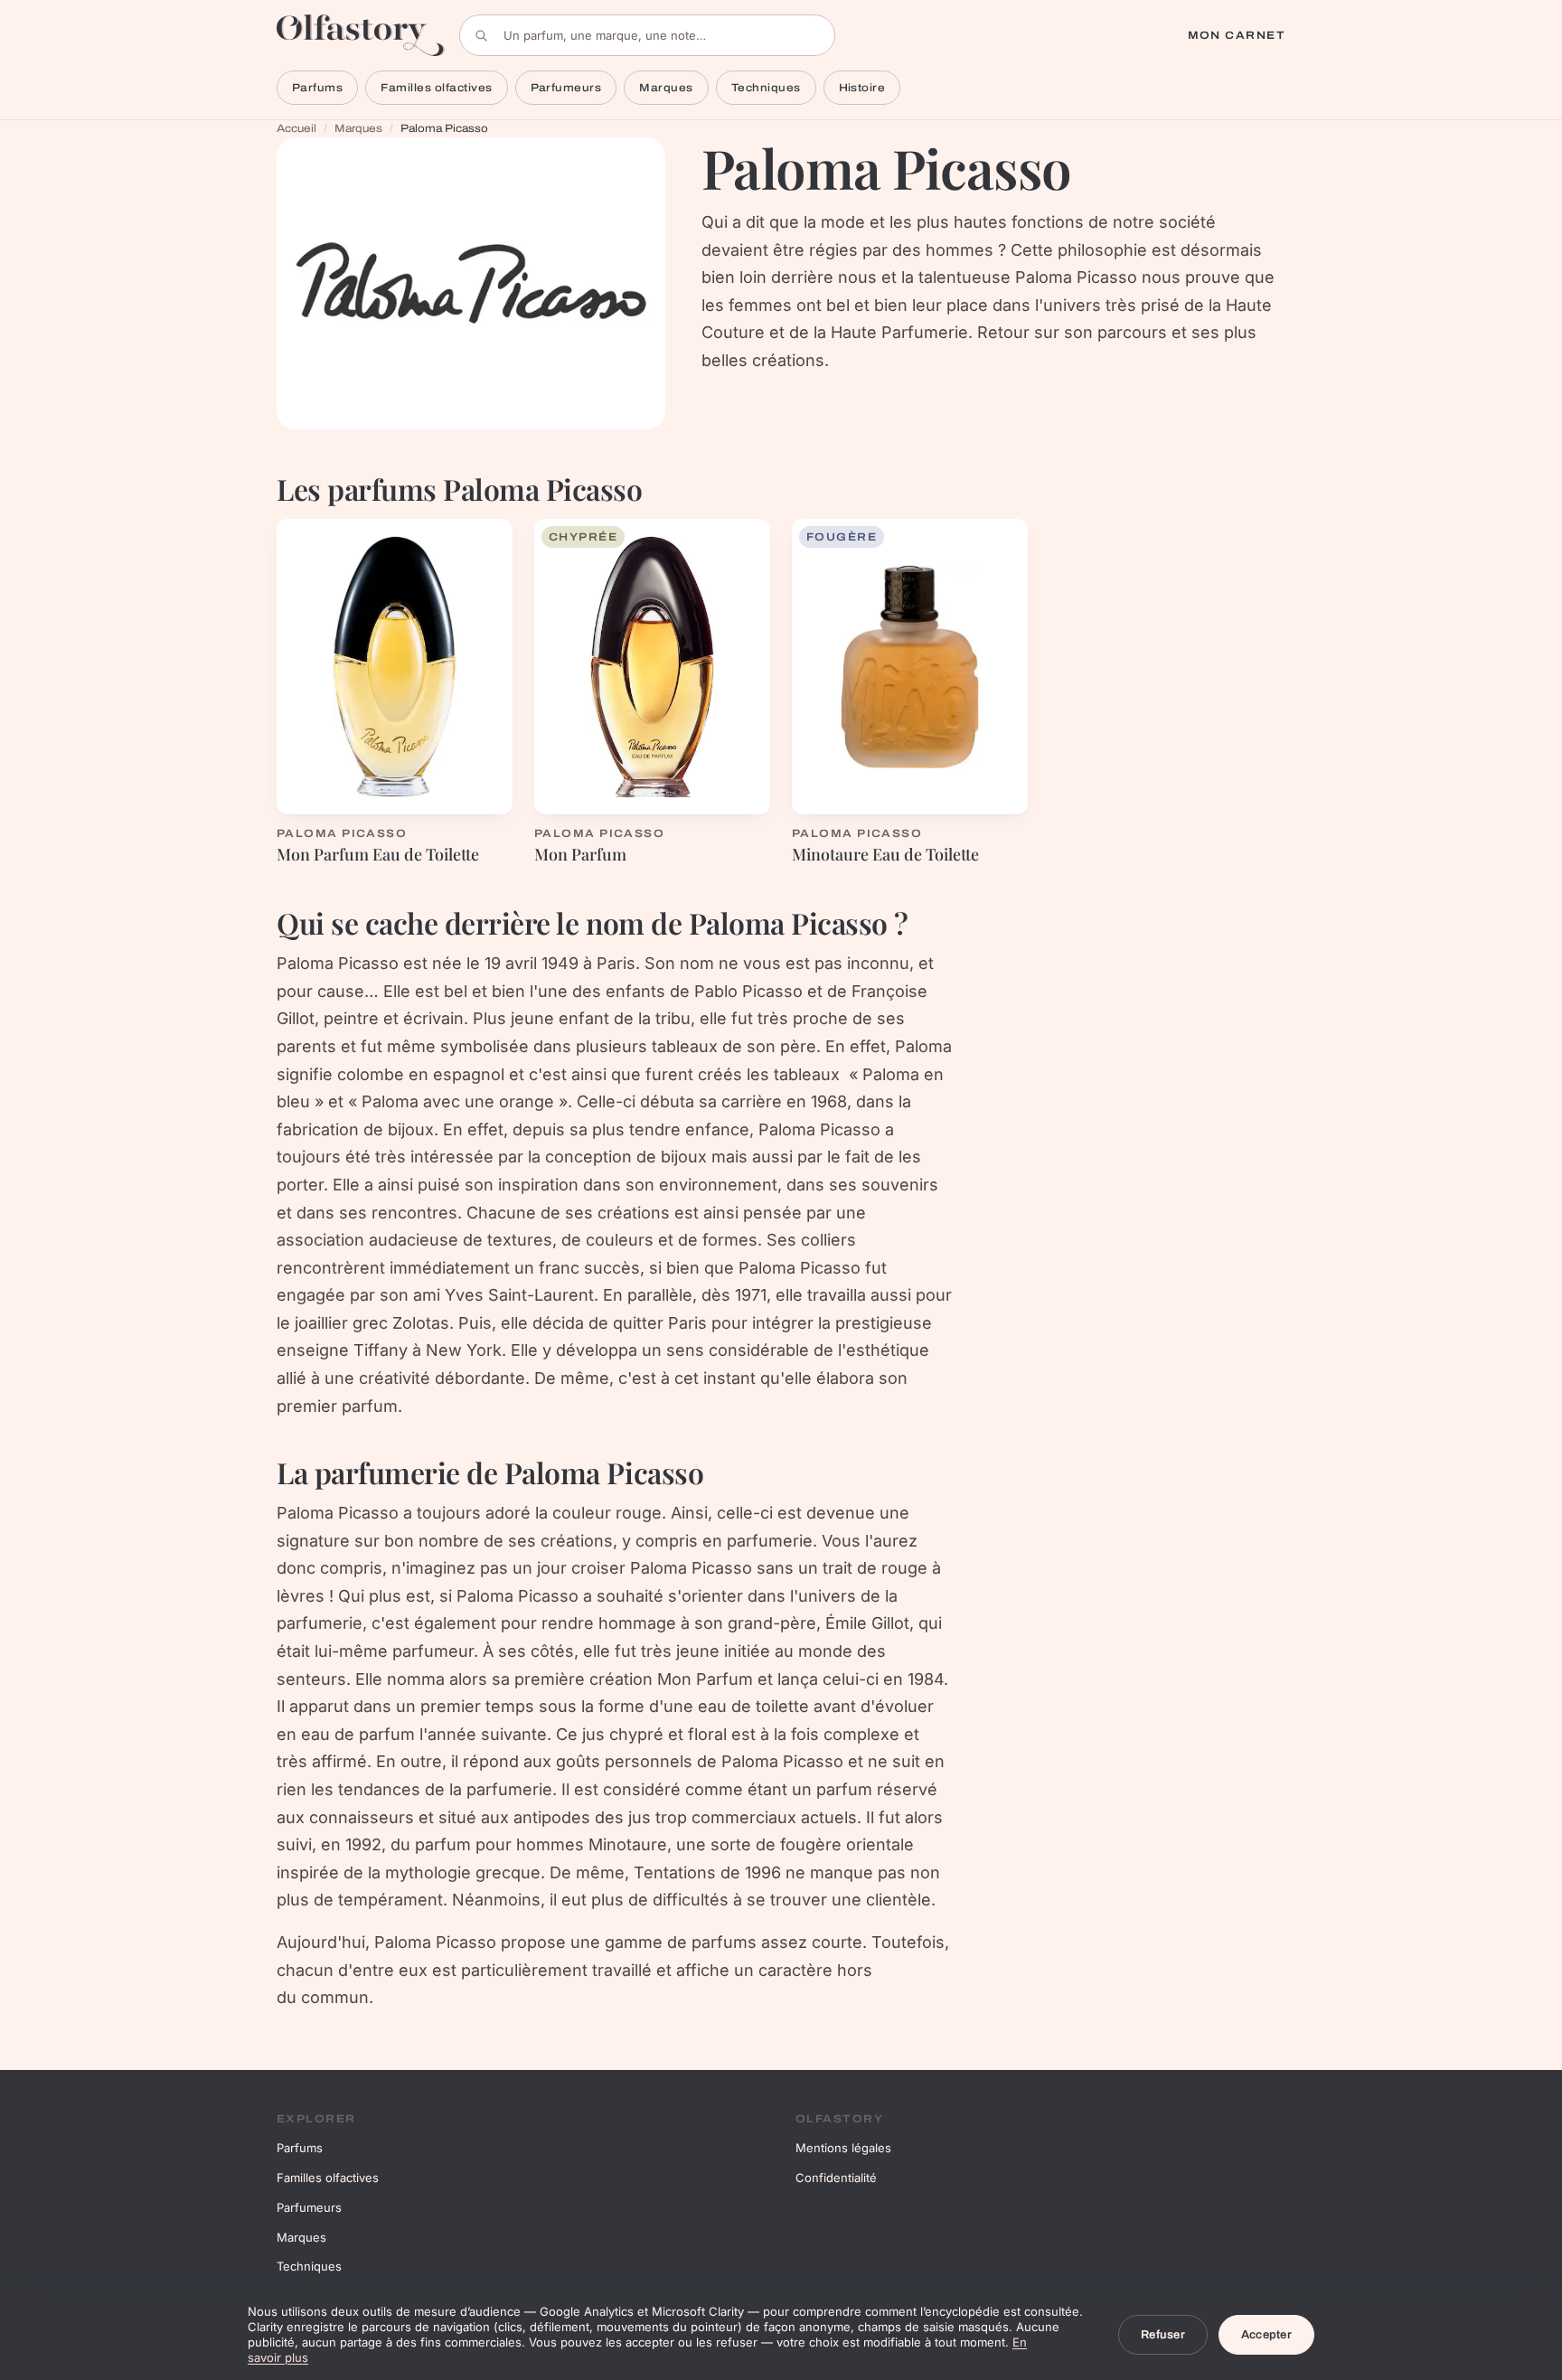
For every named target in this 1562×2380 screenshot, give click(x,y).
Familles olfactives (436, 88)
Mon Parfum (580, 854)
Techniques (766, 88)
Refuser (1163, 2335)
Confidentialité (836, 2178)
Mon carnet (1237, 35)
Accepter (1266, 2335)
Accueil (296, 128)
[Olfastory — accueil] (361, 35)
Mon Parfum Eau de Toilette (378, 854)
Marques (666, 88)
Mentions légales (843, 2148)
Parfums (317, 88)
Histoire (862, 88)
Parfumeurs (566, 88)
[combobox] (647, 35)
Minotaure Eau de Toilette (885, 854)
